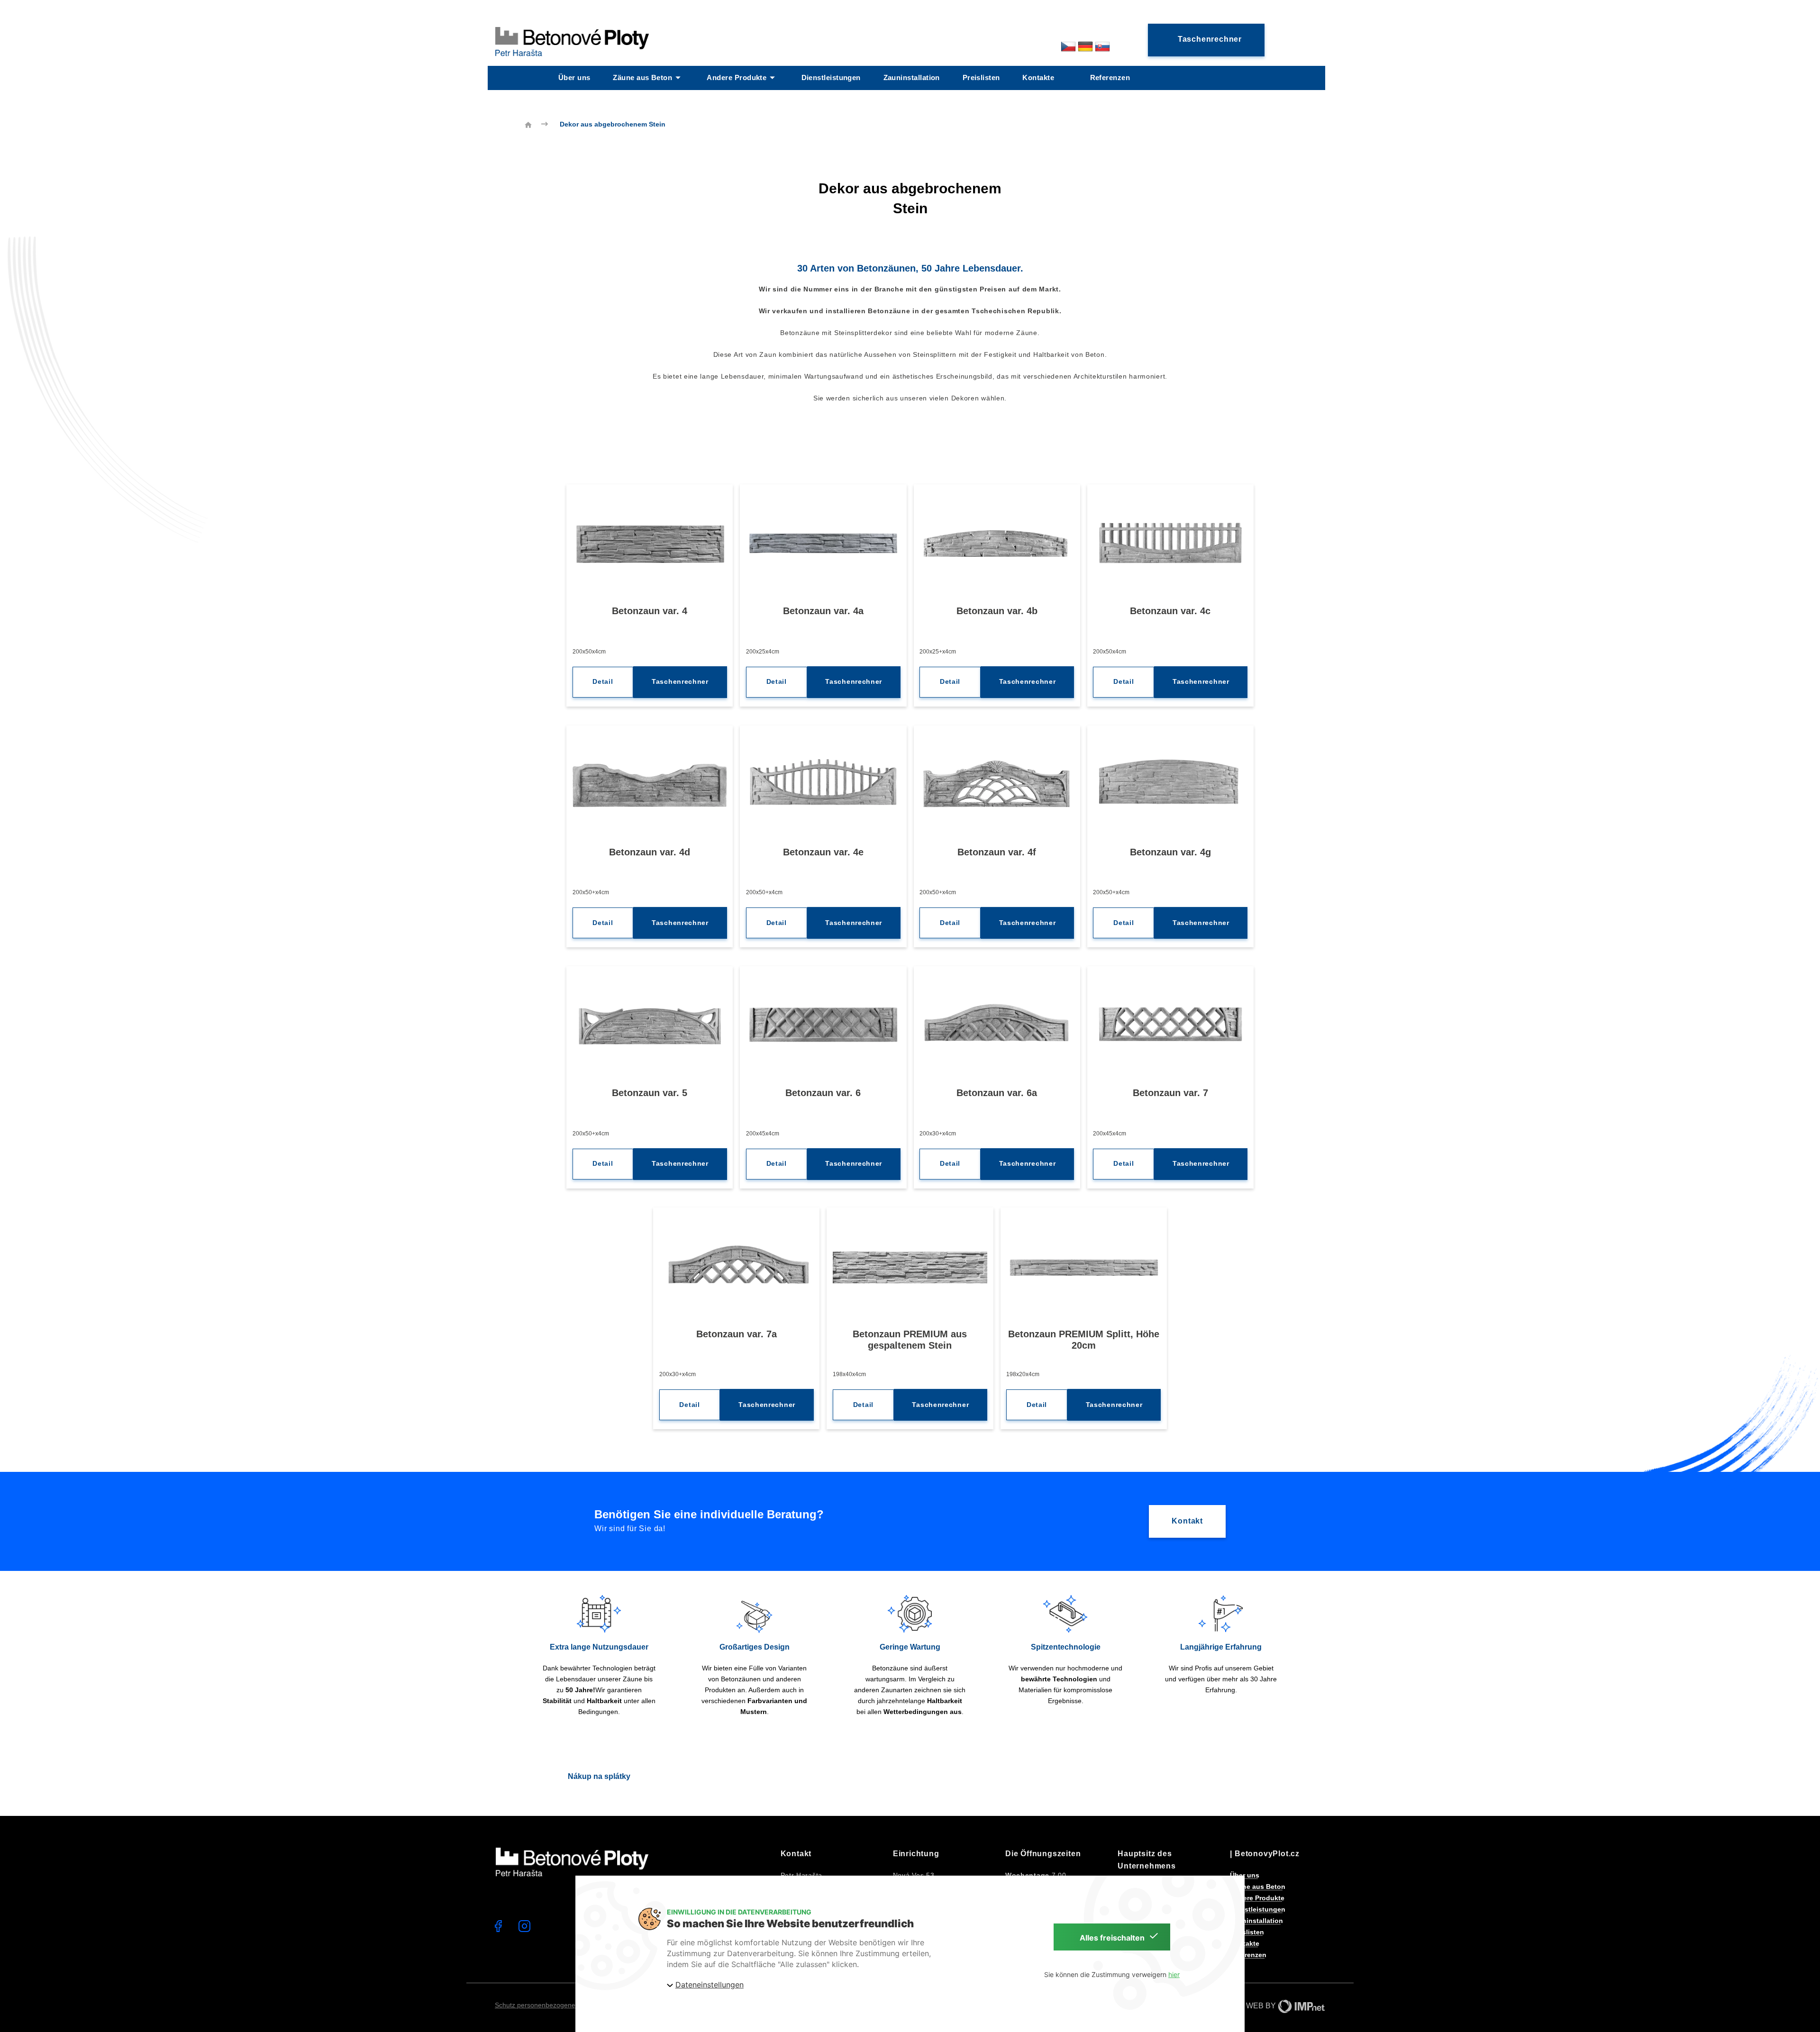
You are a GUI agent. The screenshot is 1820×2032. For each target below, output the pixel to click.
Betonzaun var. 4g (1170, 852)
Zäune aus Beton (642, 77)
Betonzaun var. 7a (737, 1334)
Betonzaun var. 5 (650, 1093)
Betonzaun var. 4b (997, 611)
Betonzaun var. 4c (1170, 611)
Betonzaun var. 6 (823, 1093)
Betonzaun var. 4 (650, 611)
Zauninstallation (912, 77)
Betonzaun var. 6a (997, 1093)
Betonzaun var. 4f (997, 852)
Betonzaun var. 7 (1170, 1093)
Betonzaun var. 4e (823, 852)
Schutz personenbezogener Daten (546, 2005)
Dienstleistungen (831, 77)
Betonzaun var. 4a (823, 611)
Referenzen (1110, 77)
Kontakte (1038, 77)
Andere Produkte (737, 77)
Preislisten (981, 77)
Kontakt (1187, 1521)
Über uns (574, 77)
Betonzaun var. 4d (650, 852)
